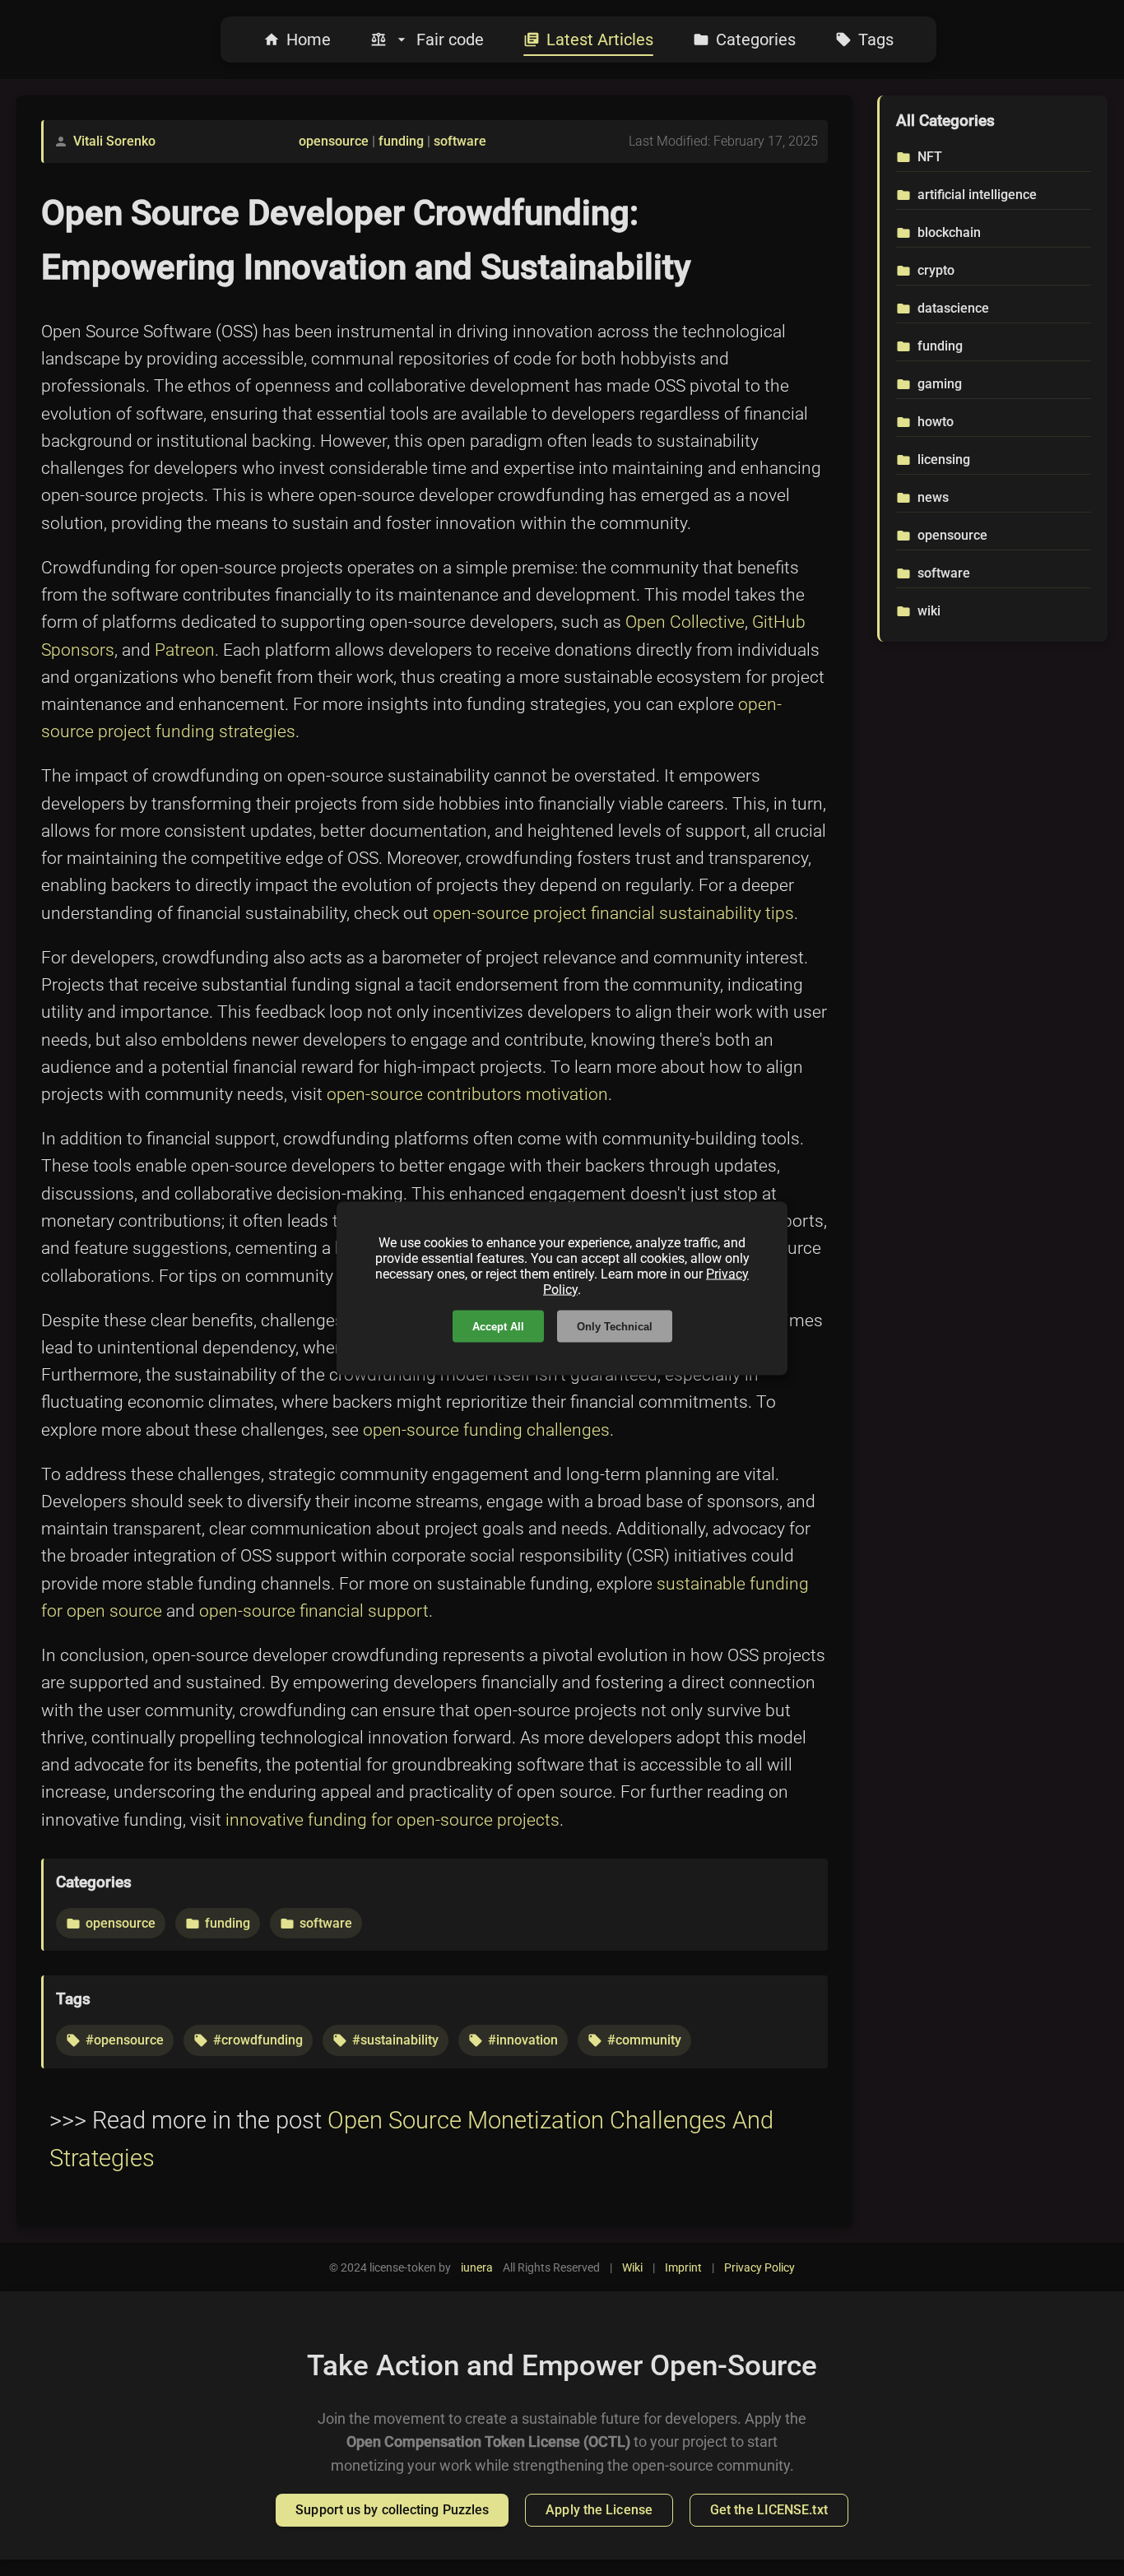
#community (644, 2040)
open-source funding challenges (486, 1430)
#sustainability (395, 2040)
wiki (929, 611)
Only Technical (615, 1326)
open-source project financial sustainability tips (613, 913)
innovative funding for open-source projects (392, 1820)
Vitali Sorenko (114, 141)
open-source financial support (314, 1611)
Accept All (498, 1326)
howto (936, 422)
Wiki (632, 2267)
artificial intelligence (977, 195)
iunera (477, 2267)
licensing (944, 460)
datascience (953, 308)
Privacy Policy (759, 2267)
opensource (334, 141)
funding (401, 141)
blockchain (949, 232)
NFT (930, 157)
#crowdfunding (258, 2040)
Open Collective (685, 622)
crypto (936, 270)
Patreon (185, 650)
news (933, 497)
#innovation (523, 2040)
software (460, 141)
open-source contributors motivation (467, 1094)
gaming (940, 384)
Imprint (683, 2267)
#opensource (125, 2040)
